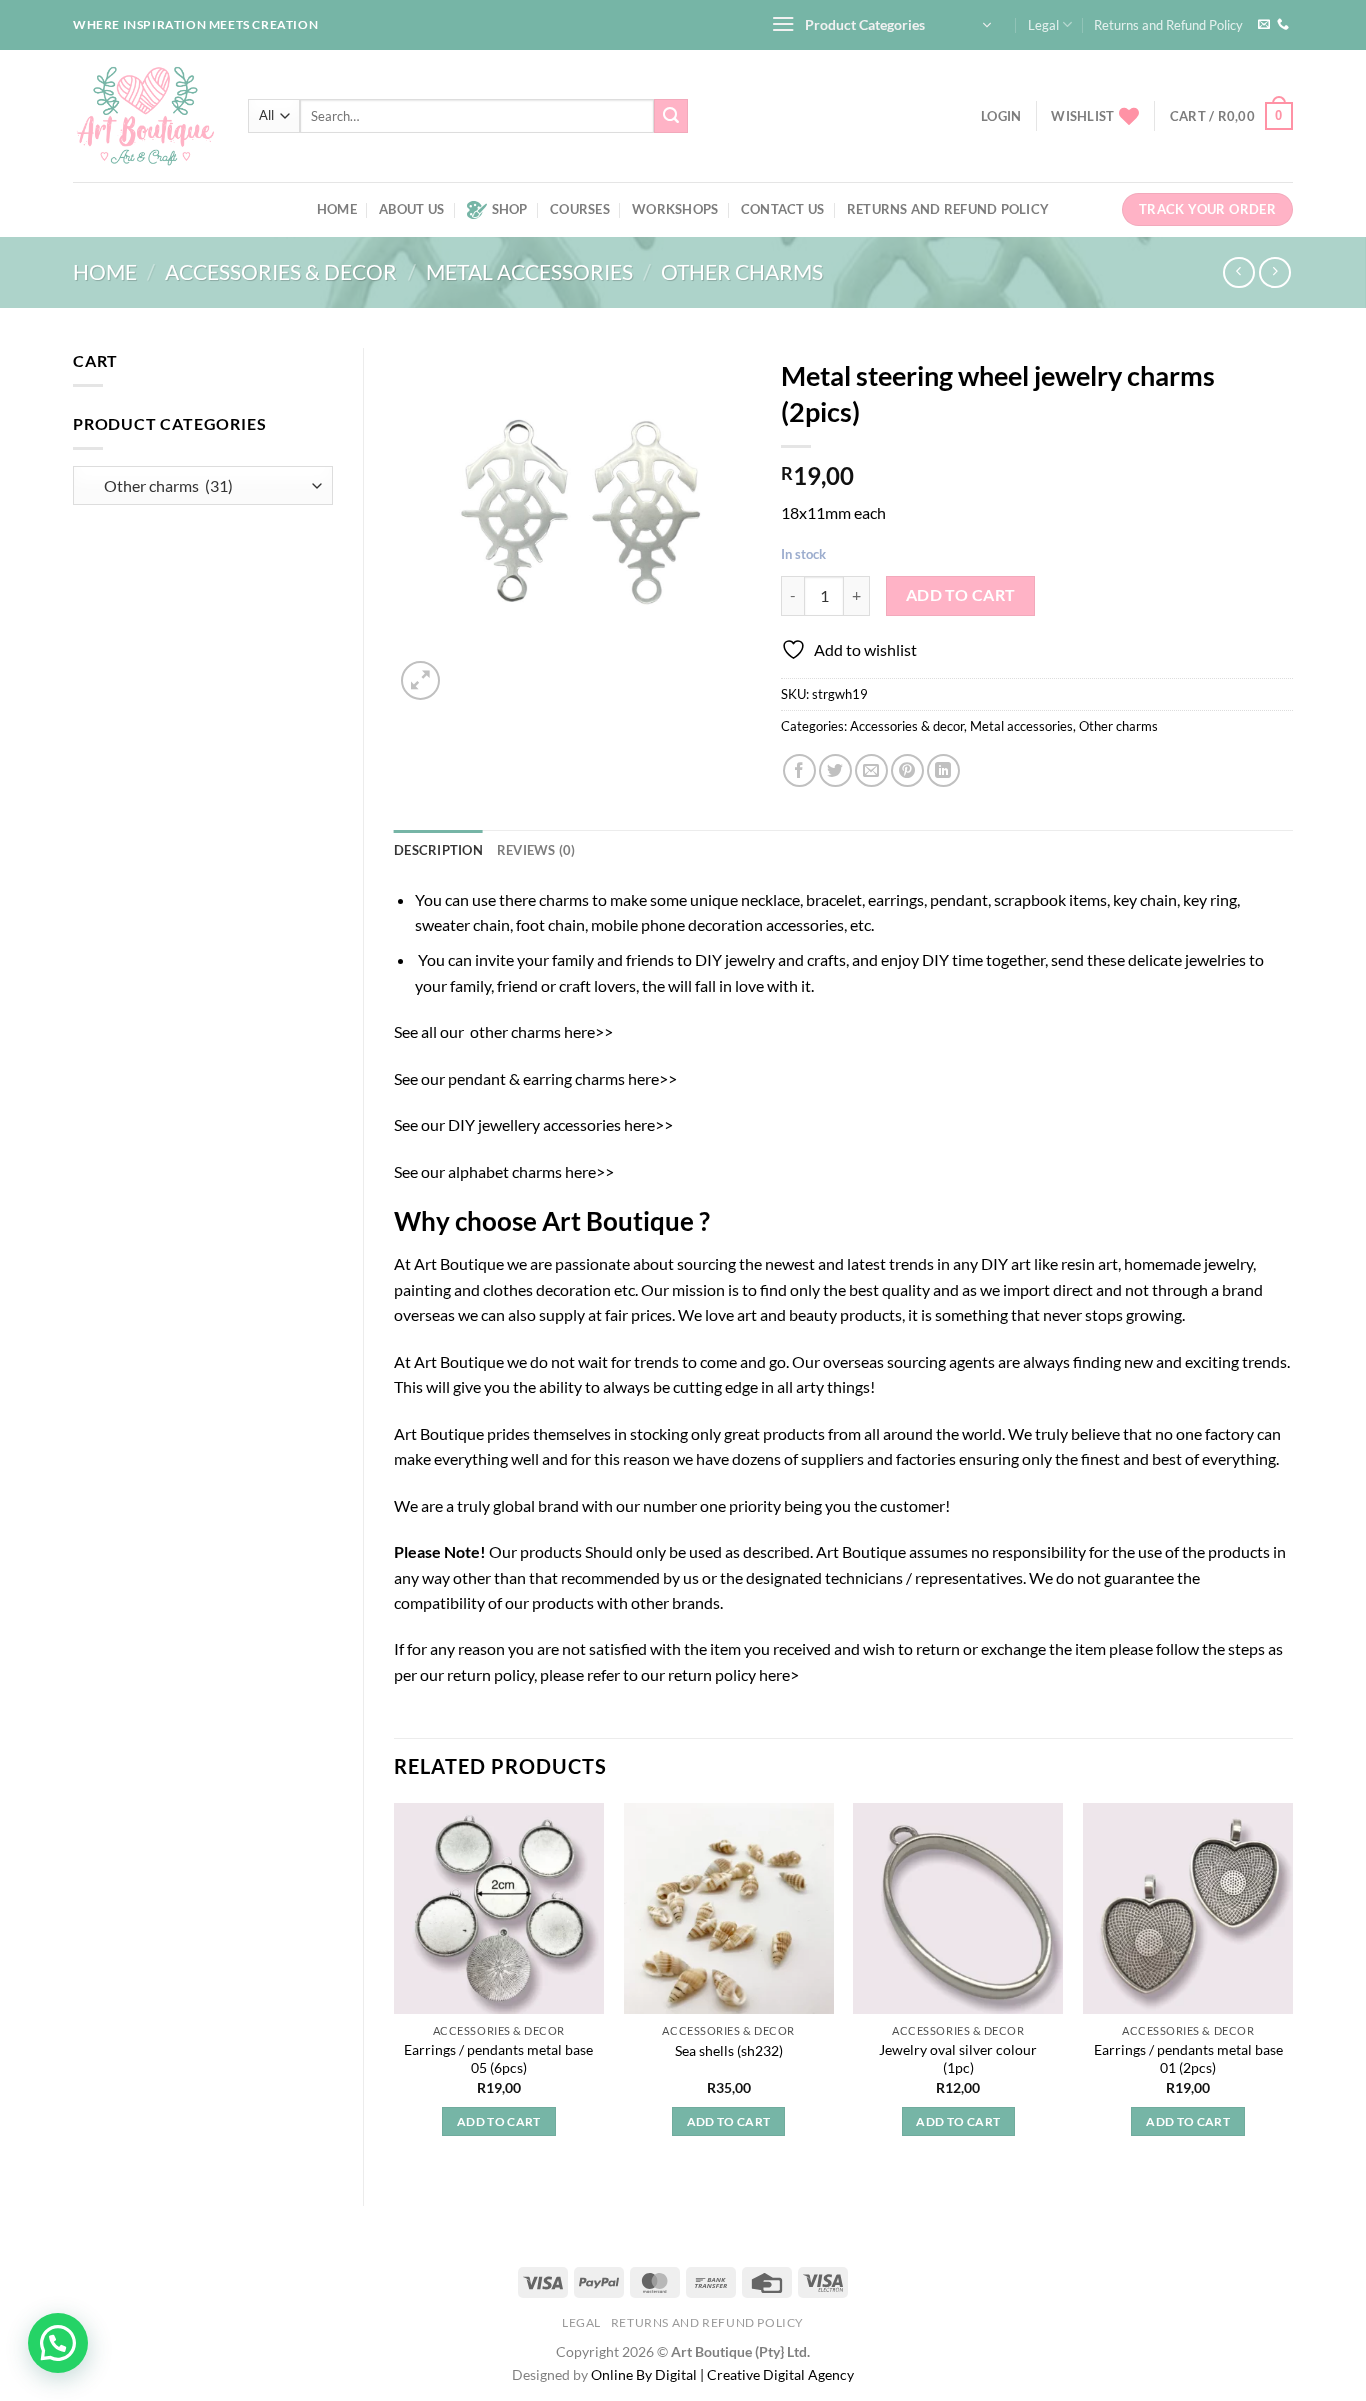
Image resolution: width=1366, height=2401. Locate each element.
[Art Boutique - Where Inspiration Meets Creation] (145, 116)
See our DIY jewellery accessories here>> (533, 1124)
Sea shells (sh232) (729, 2050)
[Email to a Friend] (871, 770)
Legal (1043, 25)
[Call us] (1283, 25)
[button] (58, 2343)
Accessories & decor (281, 271)
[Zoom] (420, 680)
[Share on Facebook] (799, 770)
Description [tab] (438, 850)
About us (411, 209)
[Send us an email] (1264, 25)
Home (337, 209)
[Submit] (671, 116)
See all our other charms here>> (503, 1031)
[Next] (1292, 1987)
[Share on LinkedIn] (943, 770)
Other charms (742, 271)
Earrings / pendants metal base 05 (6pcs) (498, 2059)
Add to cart (961, 595)
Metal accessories (529, 271)
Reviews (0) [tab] (536, 850)
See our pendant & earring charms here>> (535, 1078)
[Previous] (395, 1987)
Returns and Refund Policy (1168, 25)
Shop (510, 209)
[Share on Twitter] (835, 770)
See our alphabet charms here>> (504, 1171)
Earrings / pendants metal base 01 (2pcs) (1188, 2059)
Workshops (675, 209)
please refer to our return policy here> (669, 1674)
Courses (580, 209)
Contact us (783, 209)
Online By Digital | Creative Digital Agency (722, 2374)
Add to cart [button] (499, 2121)
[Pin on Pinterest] (907, 770)
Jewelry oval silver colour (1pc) (958, 2059)
